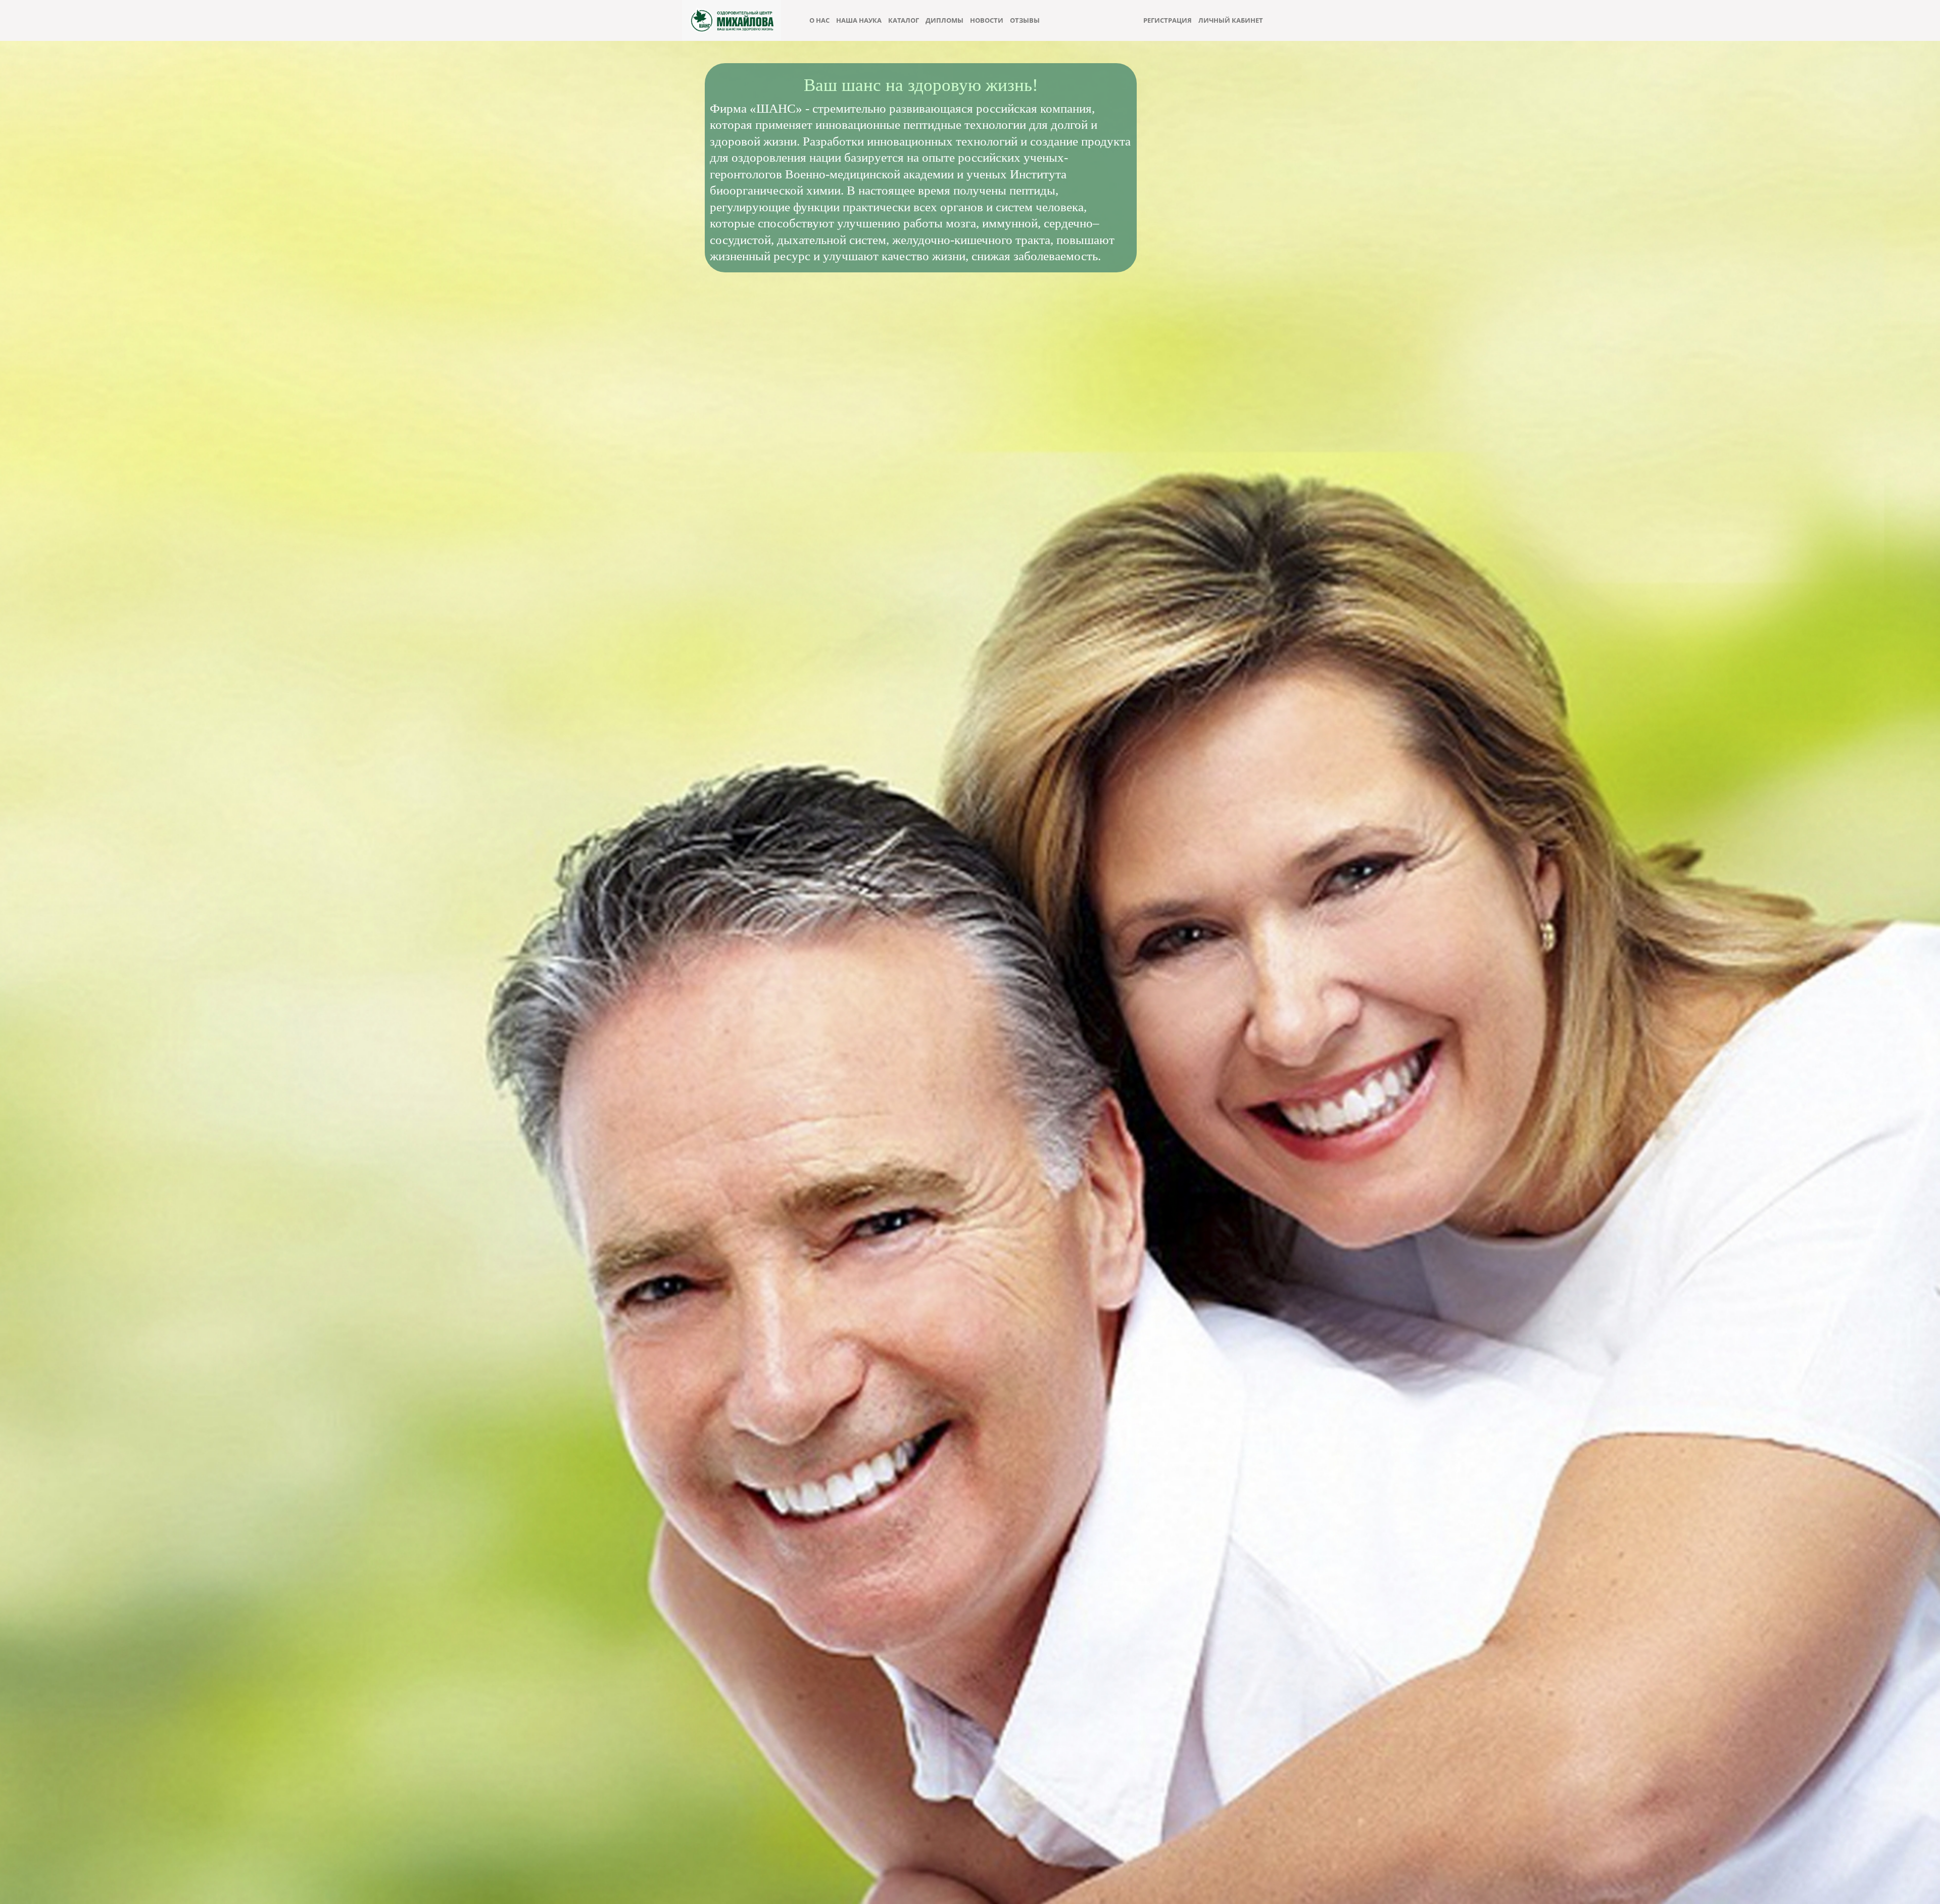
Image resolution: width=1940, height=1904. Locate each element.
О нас (819, 20)
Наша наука (859, 20)
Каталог (904, 20)
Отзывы (1025, 20)
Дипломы (944, 20)
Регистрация (1168, 20)
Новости (987, 20)
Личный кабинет (1231, 20)
